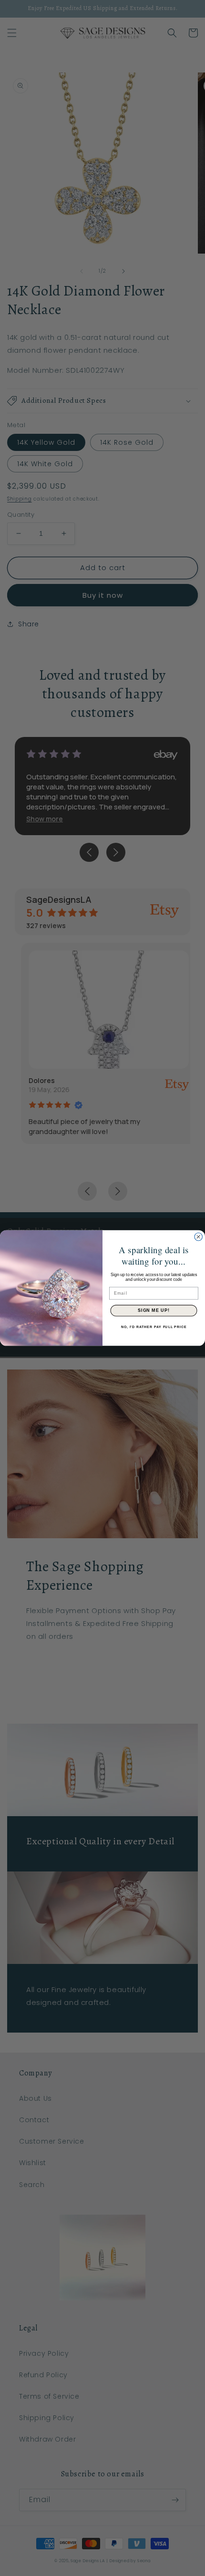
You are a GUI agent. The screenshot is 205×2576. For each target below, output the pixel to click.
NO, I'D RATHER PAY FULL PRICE (154, 1327)
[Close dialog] (199, 1237)
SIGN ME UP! (154, 1311)
